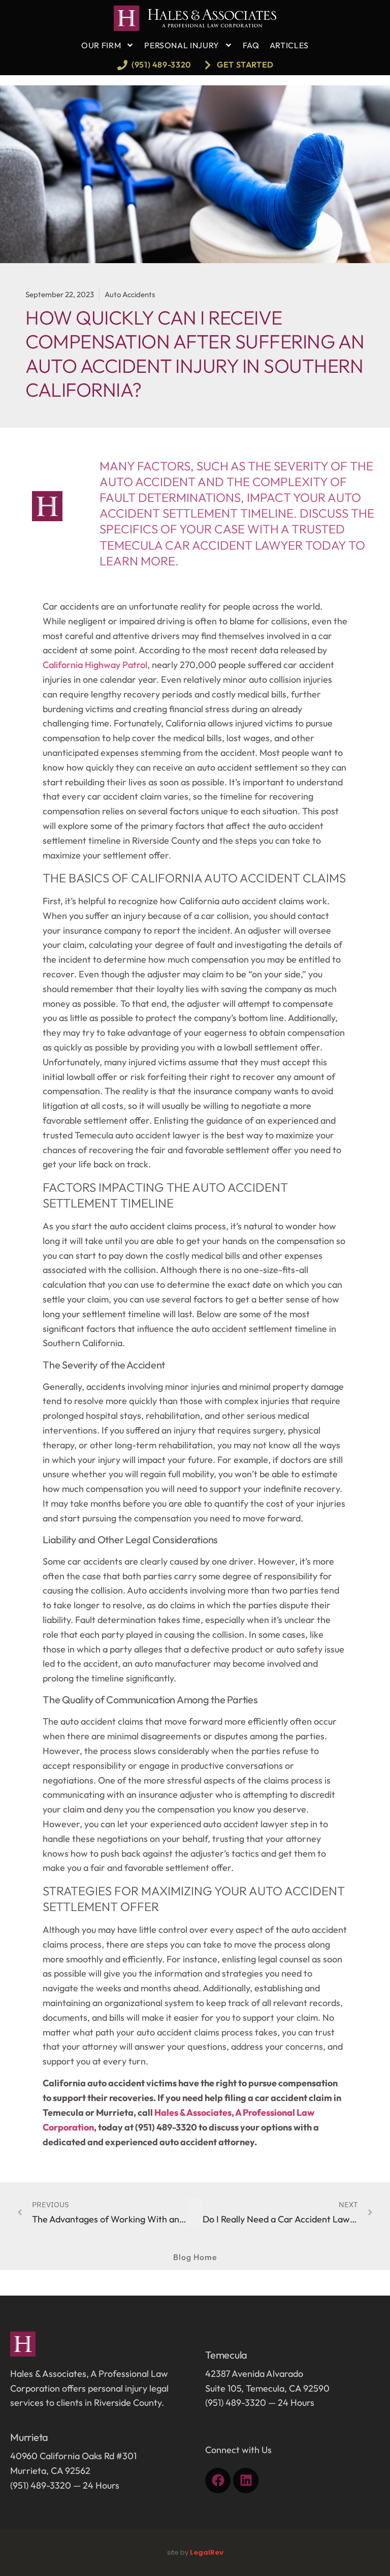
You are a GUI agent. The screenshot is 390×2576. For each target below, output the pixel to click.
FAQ (251, 45)
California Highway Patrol (95, 665)
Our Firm (101, 45)
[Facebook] (218, 2480)
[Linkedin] (246, 2480)
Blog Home (195, 2257)
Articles (289, 45)
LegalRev (207, 2552)
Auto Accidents (130, 294)
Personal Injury (182, 45)
